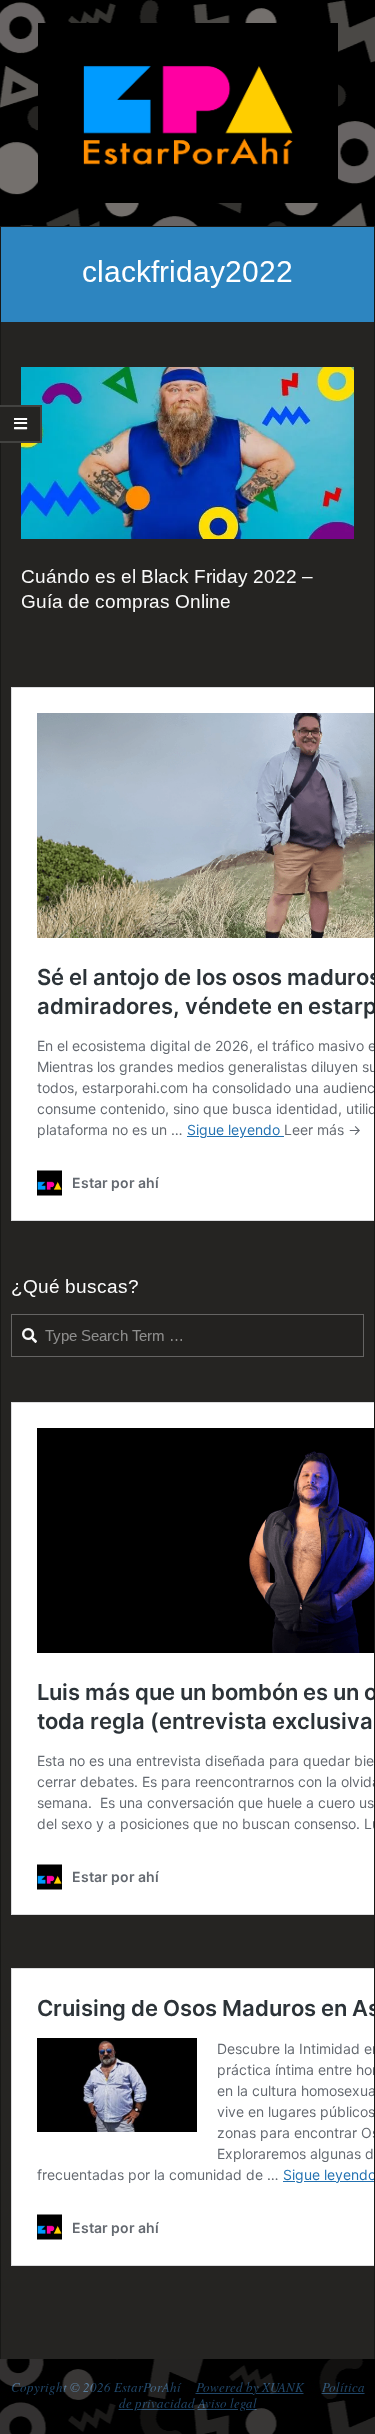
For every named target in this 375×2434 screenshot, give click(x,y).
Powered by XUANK (250, 2387)
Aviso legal (227, 2403)
